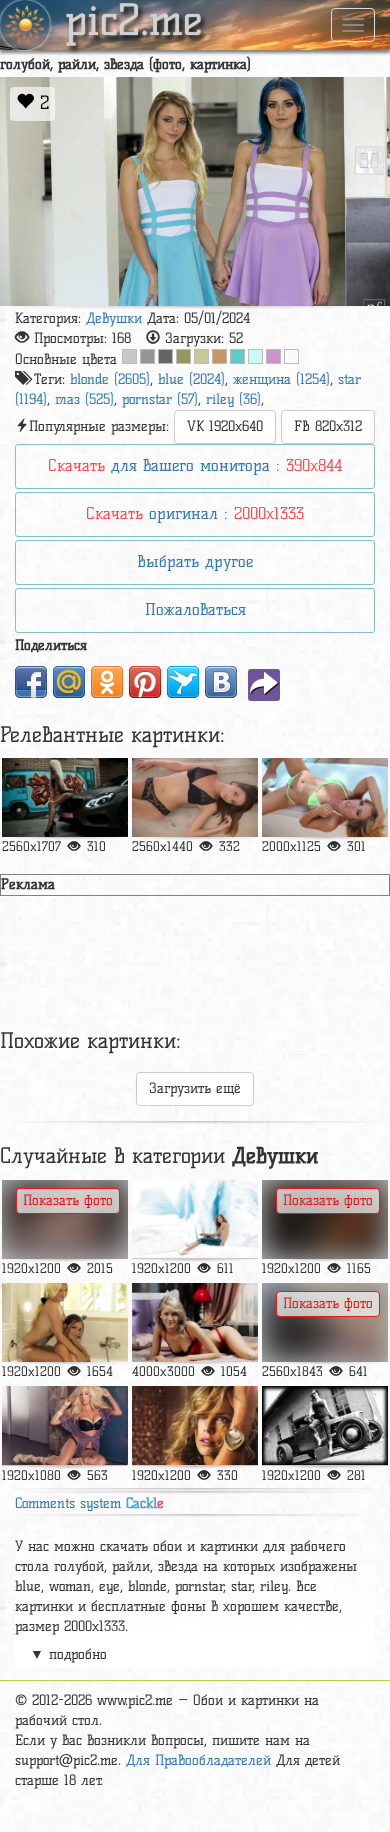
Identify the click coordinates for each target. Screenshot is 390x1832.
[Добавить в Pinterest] (145, 682)
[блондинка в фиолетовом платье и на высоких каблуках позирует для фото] (65, 1425)
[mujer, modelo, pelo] (195, 797)
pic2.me (134, 23)
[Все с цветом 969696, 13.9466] (147, 356)
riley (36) (233, 399)
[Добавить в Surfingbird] (183, 682)
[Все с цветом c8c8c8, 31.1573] (129, 356)
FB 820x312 (328, 426)
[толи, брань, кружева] (65, 797)
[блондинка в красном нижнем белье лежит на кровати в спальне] (195, 1322)
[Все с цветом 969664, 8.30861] (183, 356)
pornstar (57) (160, 399)
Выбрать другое (195, 561)
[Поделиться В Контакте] (221, 682)
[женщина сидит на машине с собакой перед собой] (325, 1425)
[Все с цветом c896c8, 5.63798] (273, 356)
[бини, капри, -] (325, 797)
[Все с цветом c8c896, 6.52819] (201, 356)
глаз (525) (84, 399)
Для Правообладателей (198, 1760)
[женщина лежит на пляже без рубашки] (325, 1322)
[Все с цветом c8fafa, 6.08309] (255, 356)
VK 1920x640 (225, 426)
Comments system (89, 1503)
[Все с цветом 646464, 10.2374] (165, 356)
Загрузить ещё (195, 1088)
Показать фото (68, 1200)
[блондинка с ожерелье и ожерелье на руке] (195, 1425)
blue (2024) (191, 379)
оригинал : (195, 513)
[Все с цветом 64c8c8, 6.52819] (237, 356)
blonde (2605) (110, 379)
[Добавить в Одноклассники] (107, 682)
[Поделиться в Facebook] (31, 682)
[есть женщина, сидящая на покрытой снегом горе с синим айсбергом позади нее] (195, 1219)
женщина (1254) (281, 379)
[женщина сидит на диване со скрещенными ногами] (65, 1219)
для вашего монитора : (195, 465)
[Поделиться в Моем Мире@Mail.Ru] (69, 682)
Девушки (114, 318)
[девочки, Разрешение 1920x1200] (325, 1219)
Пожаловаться (195, 609)
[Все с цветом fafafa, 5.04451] (291, 356)
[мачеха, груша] (65, 1322)
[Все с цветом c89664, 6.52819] (219, 356)
